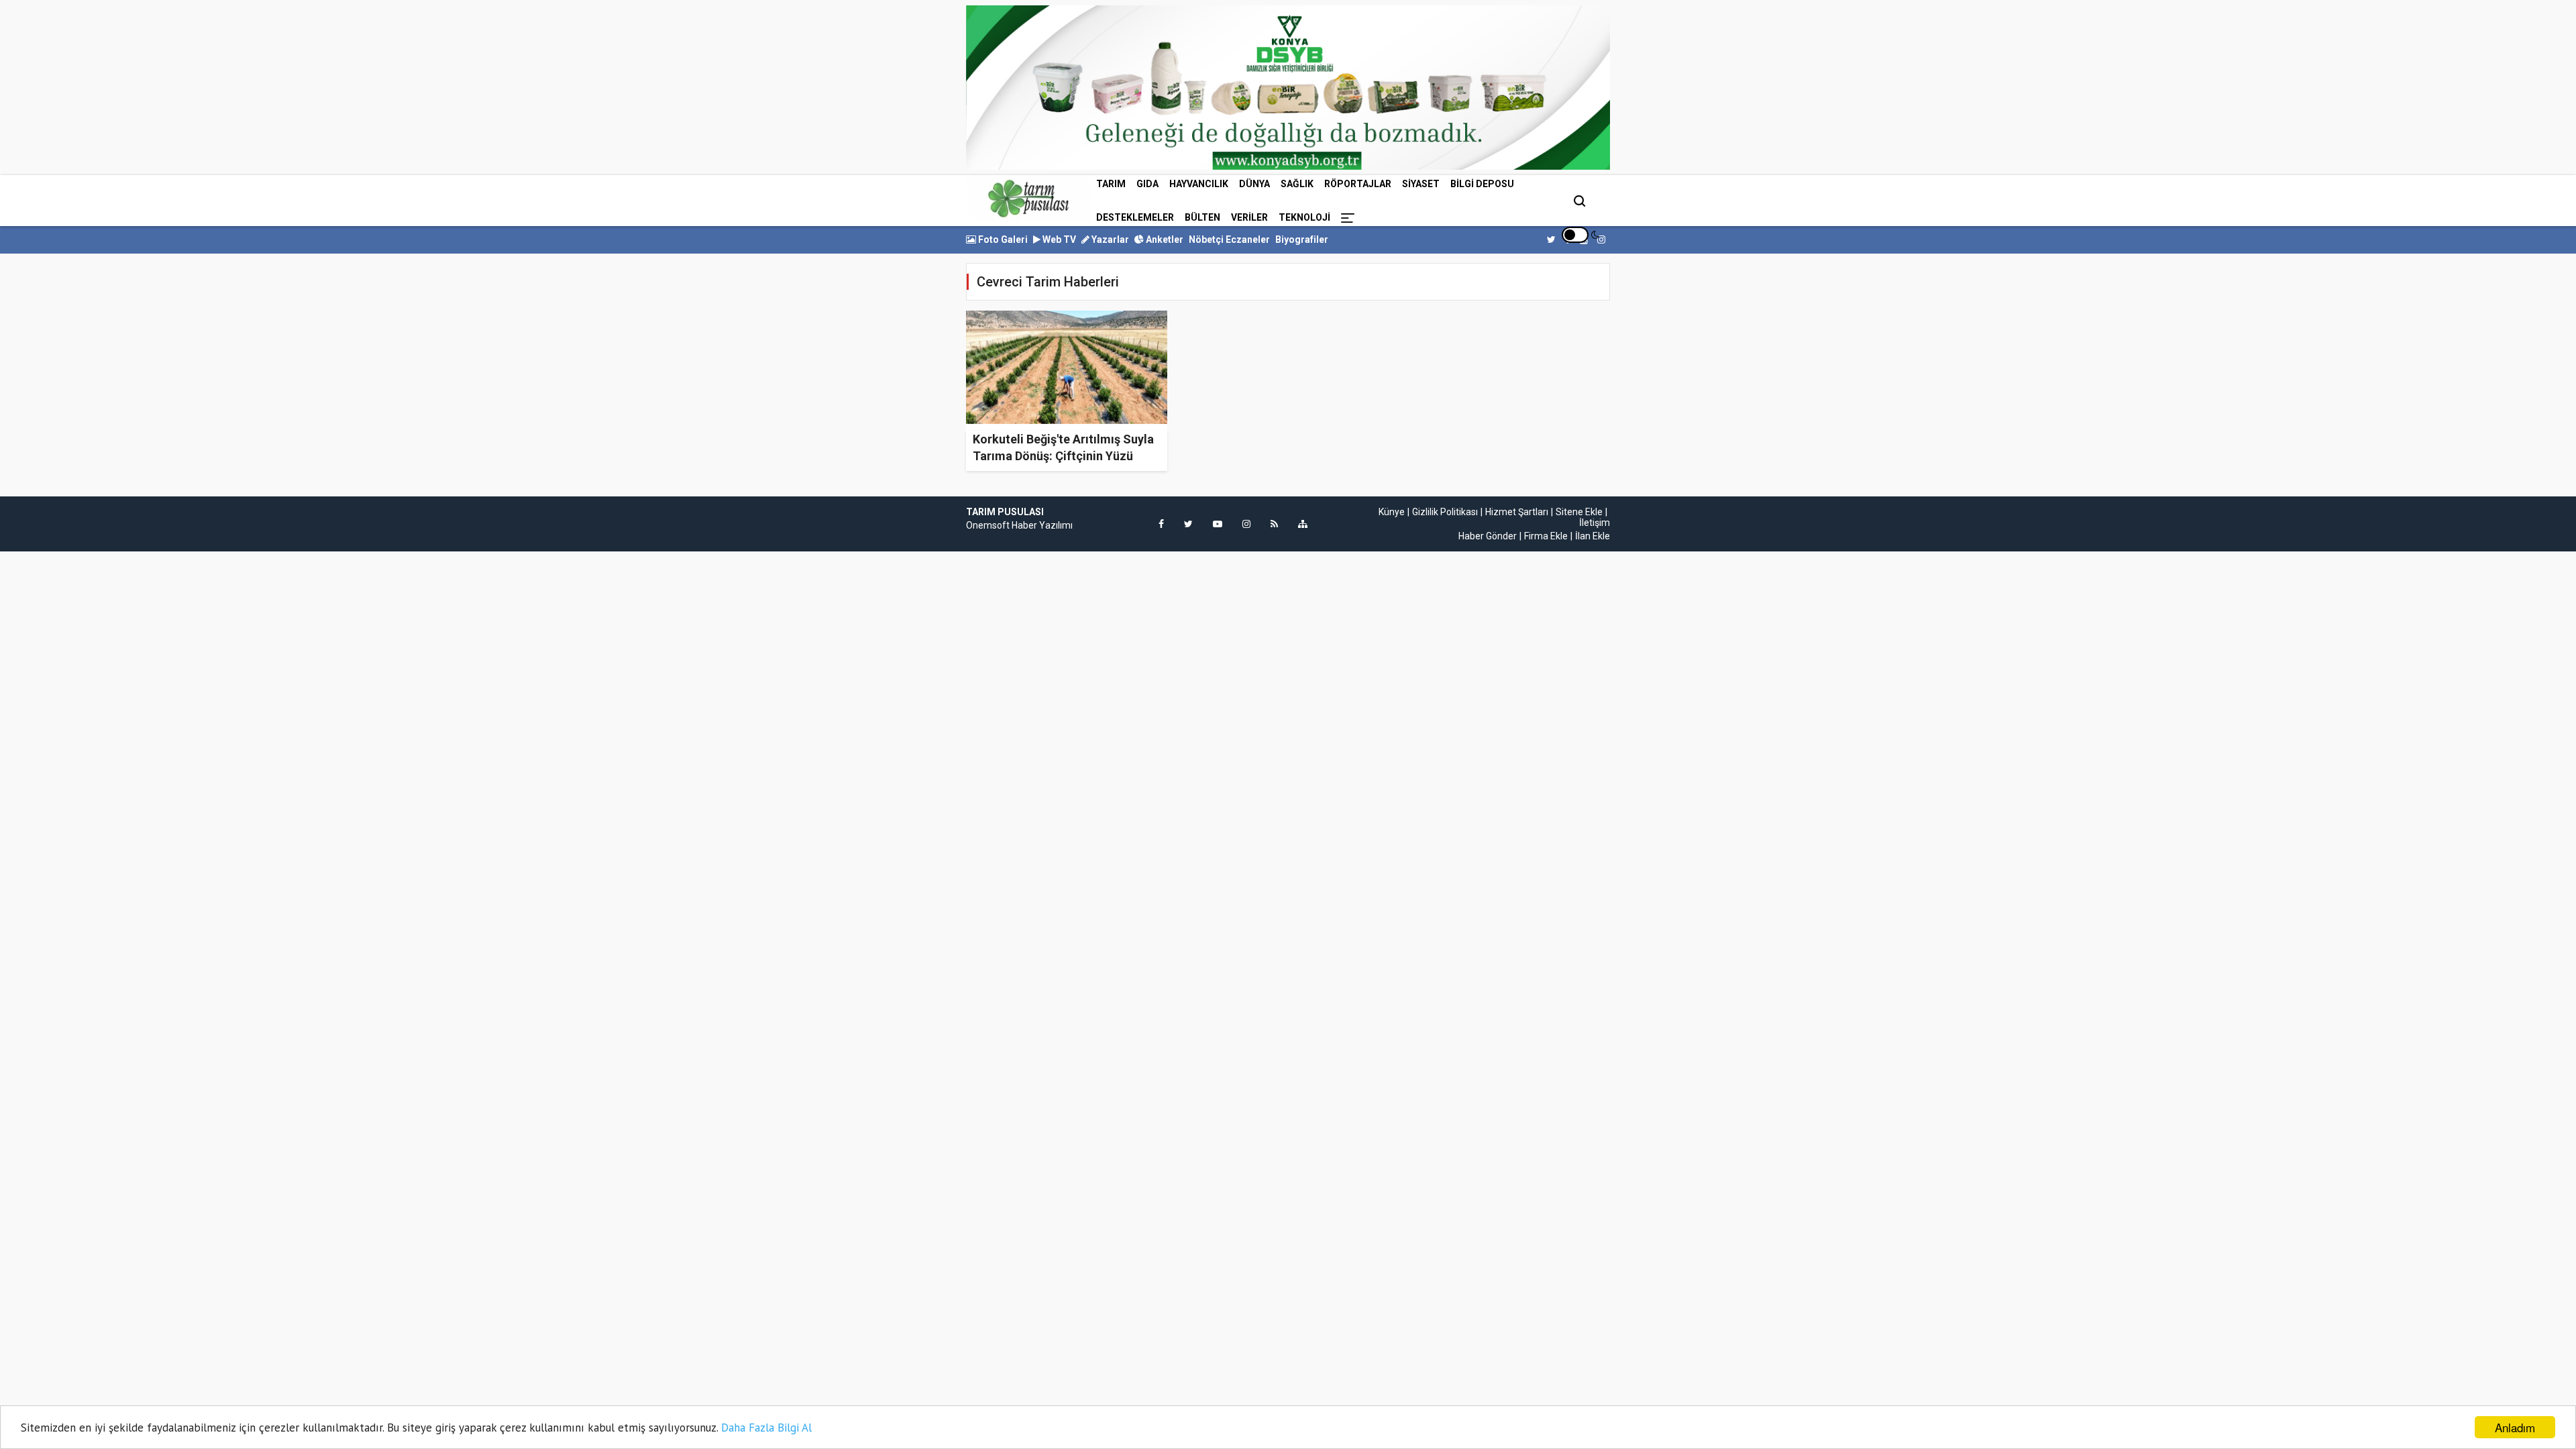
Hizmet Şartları (1517, 512)
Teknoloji (1304, 217)
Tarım (1111, 184)
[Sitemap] (1303, 524)
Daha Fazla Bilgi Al (766, 1428)
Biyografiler (1302, 239)
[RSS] (1274, 524)
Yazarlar (1109, 239)
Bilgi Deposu (1482, 184)
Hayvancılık (1199, 184)
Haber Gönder (1488, 536)
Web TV (1058, 239)
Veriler (1249, 217)
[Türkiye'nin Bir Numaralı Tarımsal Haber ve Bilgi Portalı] (1028, 199)
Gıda (1147, 184)
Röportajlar (1358, 184)
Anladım (2515, 1427)
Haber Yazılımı (1042, 525)
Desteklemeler (1135, 217)
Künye (1392, 512)
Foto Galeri (1002, 239)
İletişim (1595, 523)
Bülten (1202, 217)
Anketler (1164, 239)
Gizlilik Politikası (1445, 512)
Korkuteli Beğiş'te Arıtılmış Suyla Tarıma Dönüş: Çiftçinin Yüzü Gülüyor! (1063, 456)
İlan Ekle (1593, 536)
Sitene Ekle (1579, 512)
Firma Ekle (1546, 536)
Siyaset (1421, 184)
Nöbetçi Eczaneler (1229, 239)
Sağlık (1297, 184)
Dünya (1254, 184)
